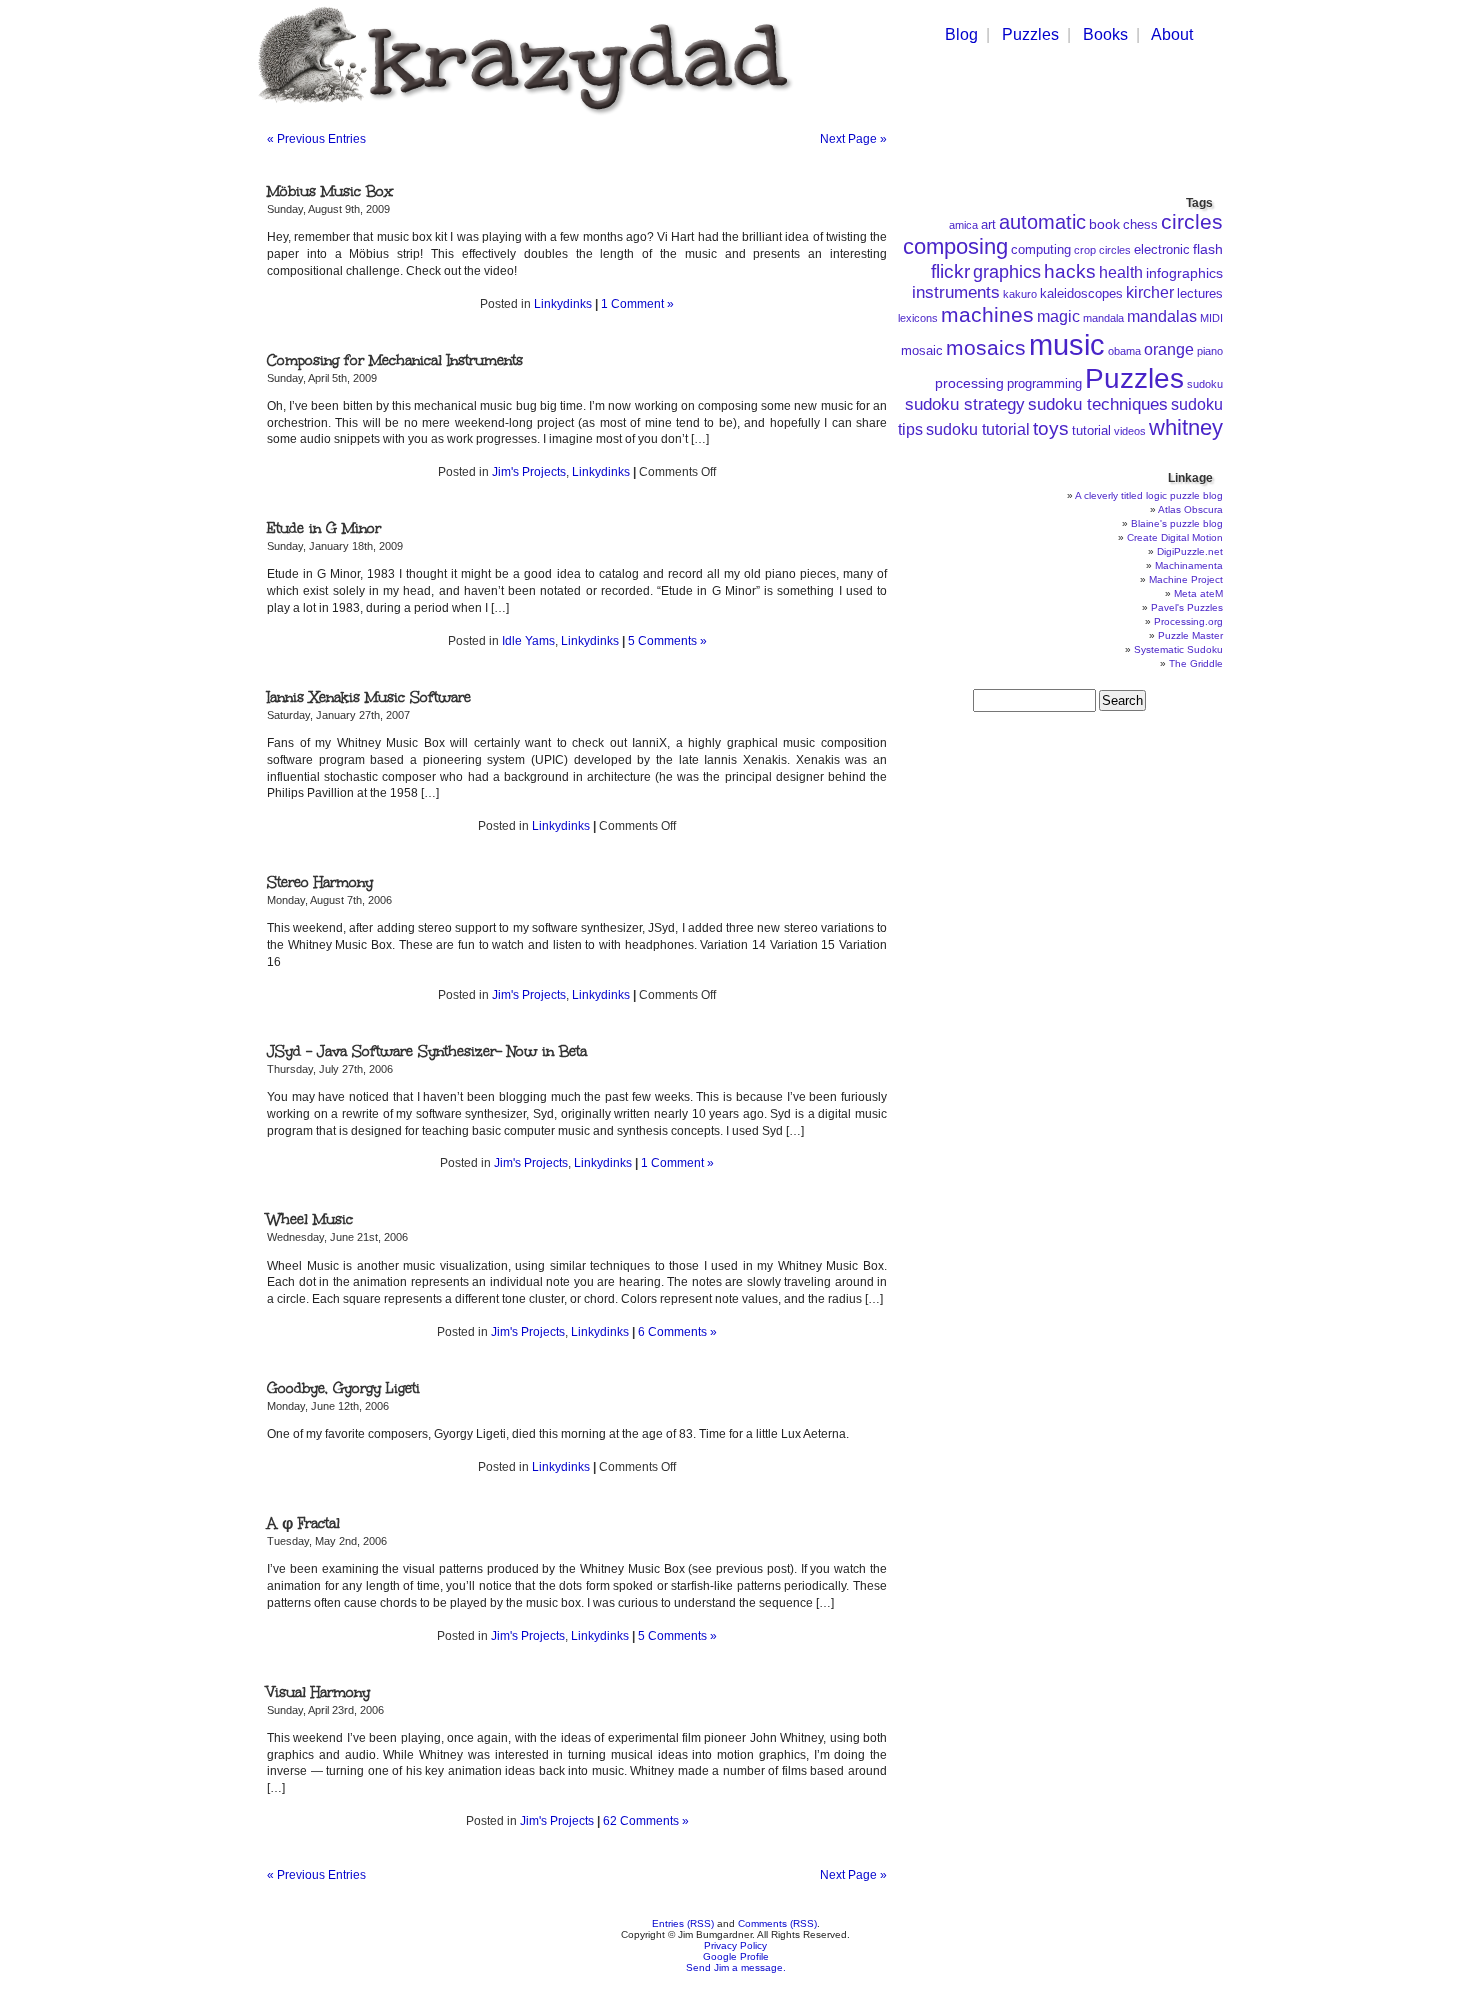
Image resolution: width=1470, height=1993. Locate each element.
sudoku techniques (1098, 404)
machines (987, 315)
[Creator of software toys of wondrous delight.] (521, 118)
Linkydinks (563, 304)
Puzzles (1030, 34)
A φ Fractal (303, 1523)
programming (1044, 384)
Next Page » (853, 139)
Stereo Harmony (320, 882)
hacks (1070, 271)
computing (1041, 250)
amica (963, 225)
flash (1208, 249)
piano (1210, 351)
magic (1058, 316)
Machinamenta (1189, 565)
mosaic (922, 351)
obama (1124, 351)
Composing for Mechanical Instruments (395, 360)
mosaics (986, 347)
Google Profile (736, 1956)
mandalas (1162, 316)
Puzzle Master (1190, 635)
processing (969, 383)
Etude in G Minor (324, 528)
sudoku (1205, 384)
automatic (1042, 222)
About (1172, 34)
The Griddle (1196, 663)
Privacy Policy (735, 1945)
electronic (1162, 250)
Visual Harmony (318, 1692)
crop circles (1102, 250)
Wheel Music (310, 1219)
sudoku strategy (965, 404)
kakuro (1020, 294)
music (1067, 344)
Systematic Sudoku (1178, 649)
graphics (1007, 272)
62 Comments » (646, 1821)
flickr (950, 271)
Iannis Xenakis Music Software (369, 697)
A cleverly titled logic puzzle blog (1149, 495)
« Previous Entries (316, 139)
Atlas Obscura (1190, 509)
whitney (1186, 427)
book (1104, 224)
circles (1192, 221)
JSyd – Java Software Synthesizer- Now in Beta (427, 1051)
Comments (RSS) (777, 1923)
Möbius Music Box (330, 191)
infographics (1184, 273)
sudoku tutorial (978, 429)
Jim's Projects (529, 472)
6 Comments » (677, 1332)
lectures (1200, 294)
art (988, 225)
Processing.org (1188, 621)
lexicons (918, 318)
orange (1169, 349)
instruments (956, 292)
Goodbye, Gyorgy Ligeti (343, 1388)
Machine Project (1186, 579)
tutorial (1091, 431)
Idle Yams (528, 641)
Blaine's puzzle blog (1177, 523)
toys (1051, 428)
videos (1130, 431)
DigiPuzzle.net (1190, 551)
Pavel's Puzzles (1187, 607)
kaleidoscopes (1081, 294)
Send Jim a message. (736, 1967)
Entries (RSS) (683, 1923)
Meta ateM (1198, 593)
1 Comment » (637, 304)
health (1121, 272)
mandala (1103, 318)
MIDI (1211, 318)
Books (1105, 34)
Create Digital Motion (1175, 537)
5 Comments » (667, 641)
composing (955, 246)
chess (1140, 225)
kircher (1150, 292)
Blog (961, 34)
